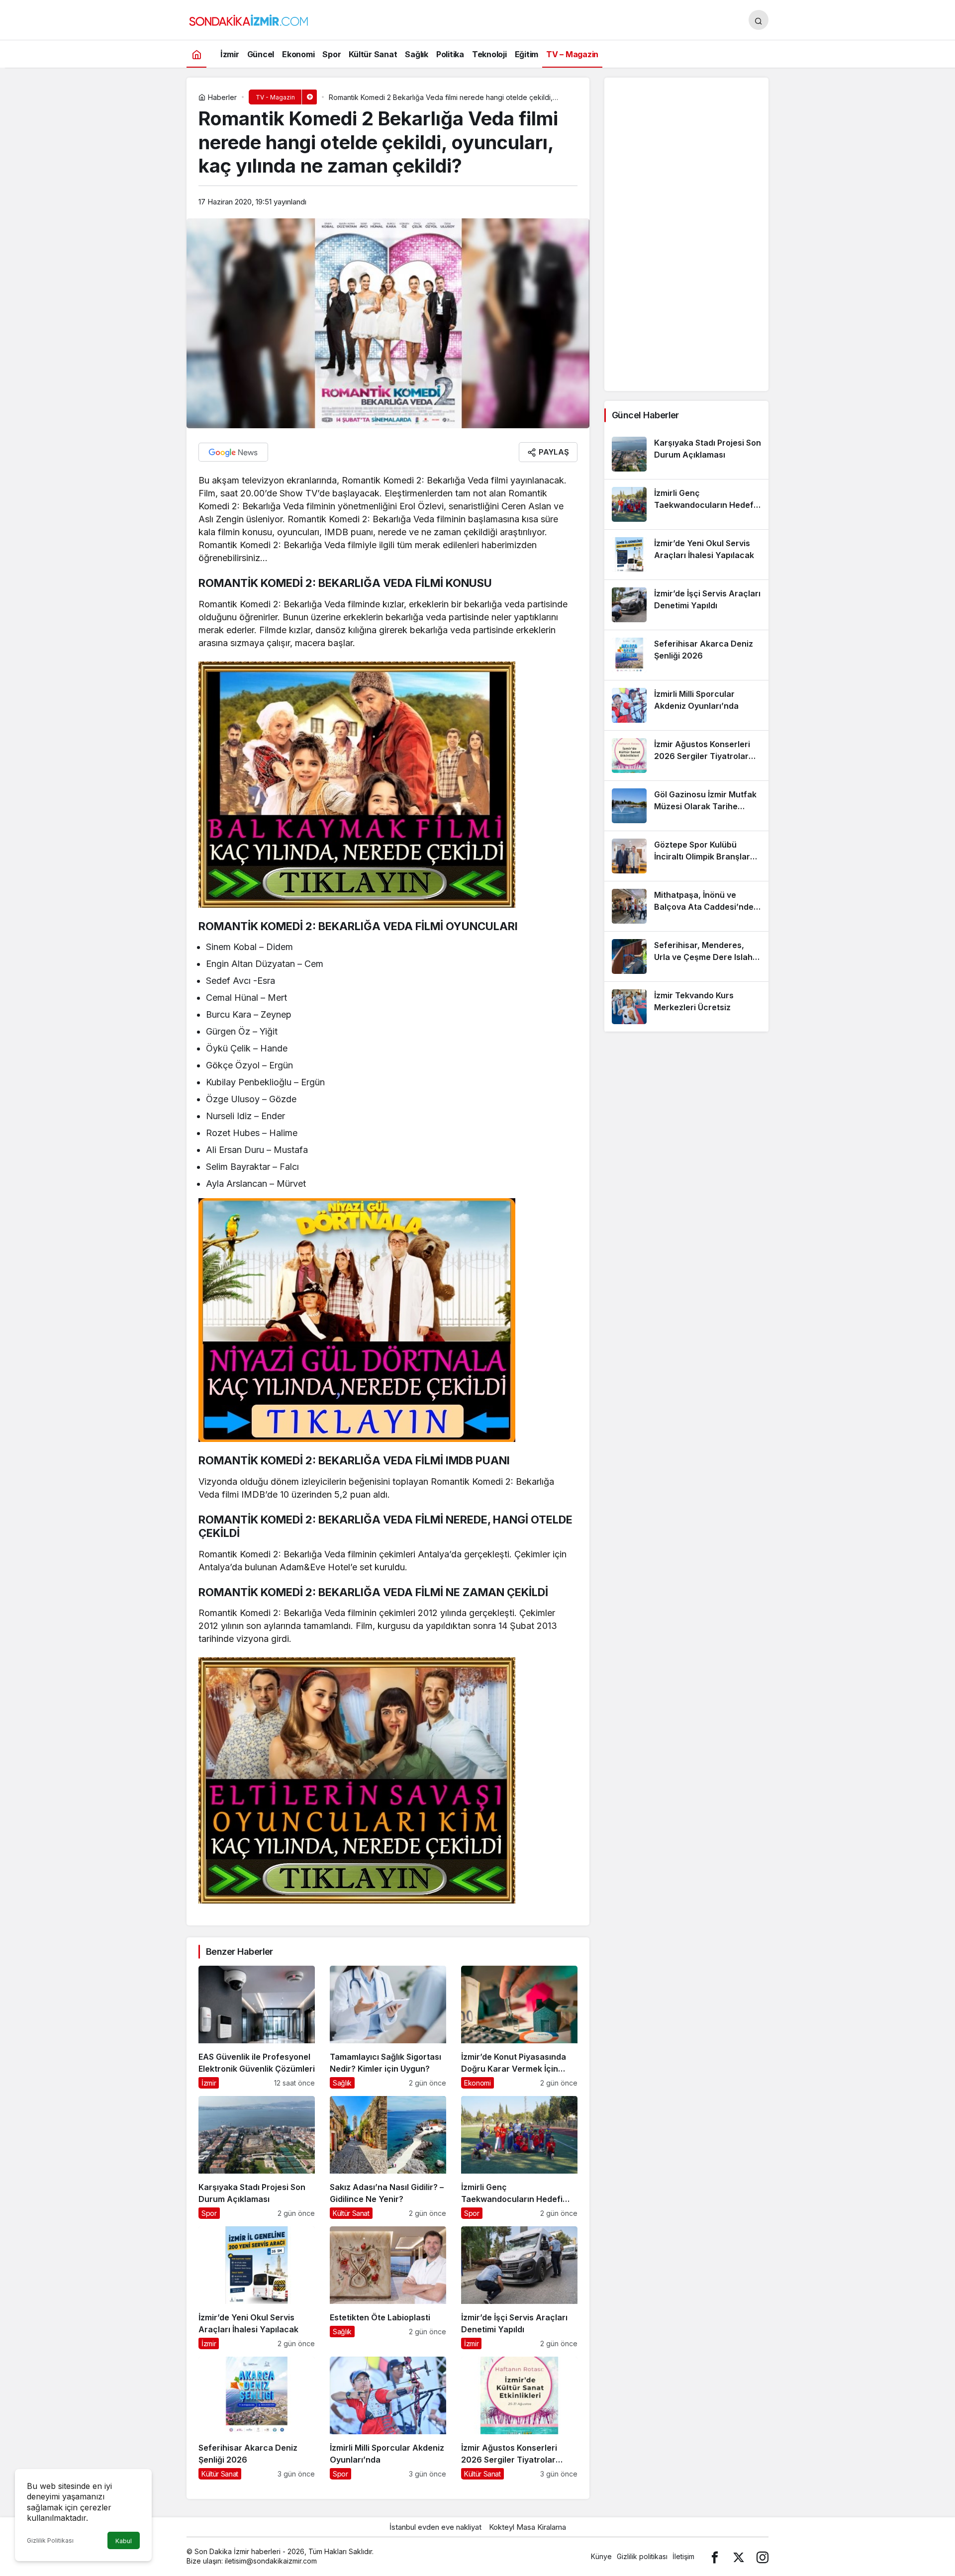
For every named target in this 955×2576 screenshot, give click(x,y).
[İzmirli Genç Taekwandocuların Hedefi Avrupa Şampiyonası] (519, 2157)
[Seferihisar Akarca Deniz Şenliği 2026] (257, 2418)
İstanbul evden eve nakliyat (435, 2527)
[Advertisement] (686, 234)
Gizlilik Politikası (50, 2540)
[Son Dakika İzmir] (249, 19)
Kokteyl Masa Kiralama (527, 2527)
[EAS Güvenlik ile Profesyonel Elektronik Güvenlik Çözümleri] (257, 2027)
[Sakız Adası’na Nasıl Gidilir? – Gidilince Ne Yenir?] (388, 2157)
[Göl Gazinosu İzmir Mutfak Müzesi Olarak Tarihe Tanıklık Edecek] (686, 806)
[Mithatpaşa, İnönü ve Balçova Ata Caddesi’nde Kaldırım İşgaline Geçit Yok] (686, 906)
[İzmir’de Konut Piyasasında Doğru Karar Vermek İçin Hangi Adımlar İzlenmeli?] (519, 2027)
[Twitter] (739, 2556)
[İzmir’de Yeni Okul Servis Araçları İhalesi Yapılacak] (257, 2288)
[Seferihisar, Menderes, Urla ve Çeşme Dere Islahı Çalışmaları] (686, 956)
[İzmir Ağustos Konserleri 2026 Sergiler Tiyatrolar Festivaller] (519, 2418)
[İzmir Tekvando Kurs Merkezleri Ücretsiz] (686, 1007)
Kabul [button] (124, 2541)
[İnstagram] (763, 2556)
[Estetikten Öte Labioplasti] (388, 2288)
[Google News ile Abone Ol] (233, 452)
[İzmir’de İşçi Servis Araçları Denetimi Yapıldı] (519, 2288)
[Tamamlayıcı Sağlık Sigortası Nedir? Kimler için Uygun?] (388, 2027)
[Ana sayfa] (196, 54)
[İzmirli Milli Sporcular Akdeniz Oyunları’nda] (388, 2418)
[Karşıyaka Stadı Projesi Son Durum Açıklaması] (257, 2157)
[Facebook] (715, 2556)
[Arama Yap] (759, 20)
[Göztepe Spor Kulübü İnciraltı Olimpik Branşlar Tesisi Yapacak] (686, 856)
